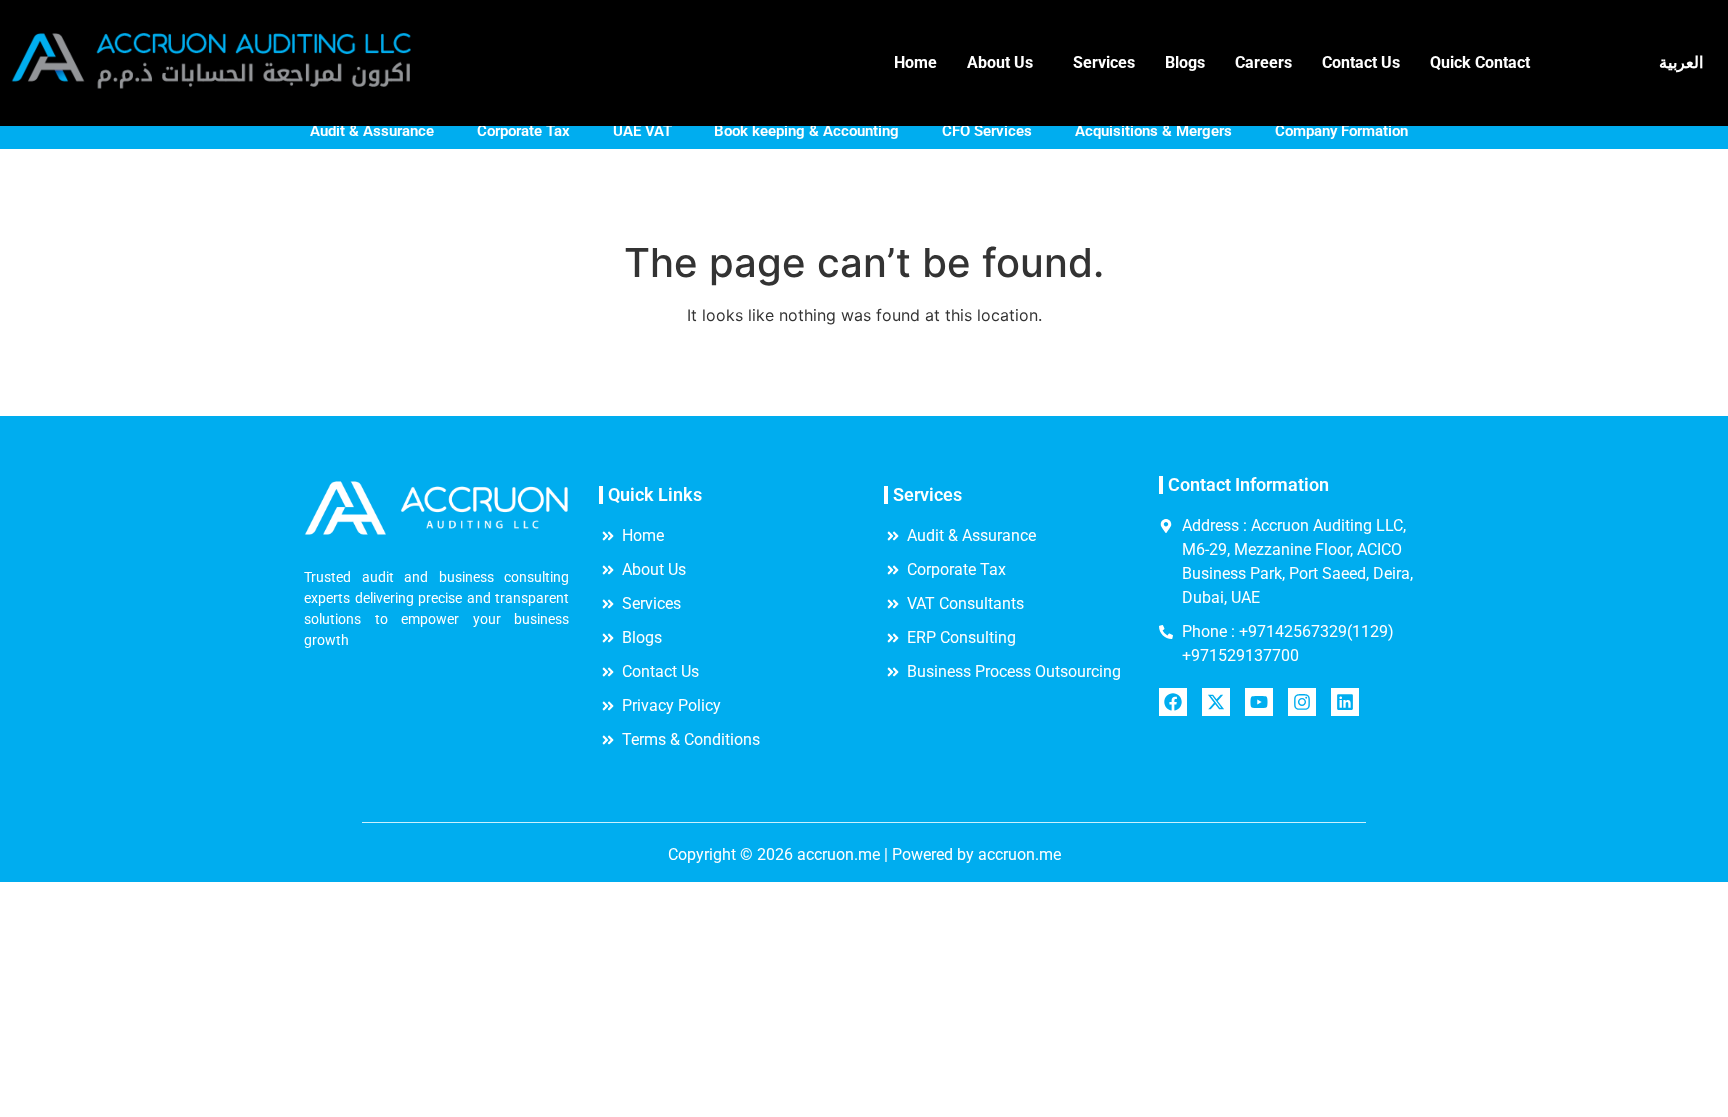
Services (1104, 62)
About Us (1000, 62)
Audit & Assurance (372, 131)
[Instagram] (1302, 702)
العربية (1681, 62)
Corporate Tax (523, 131)
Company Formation (1341, 131)
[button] (1005, 63)
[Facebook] (1173, 702)
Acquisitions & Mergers (1153, 131)
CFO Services (987, 131)
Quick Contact (1480, 62)
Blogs (1185, 62)
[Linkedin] (1345, 702)
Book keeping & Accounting (806, 131)
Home (915, 62)
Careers (1263, 62)
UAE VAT (642, 131)
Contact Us (1361, 62)
